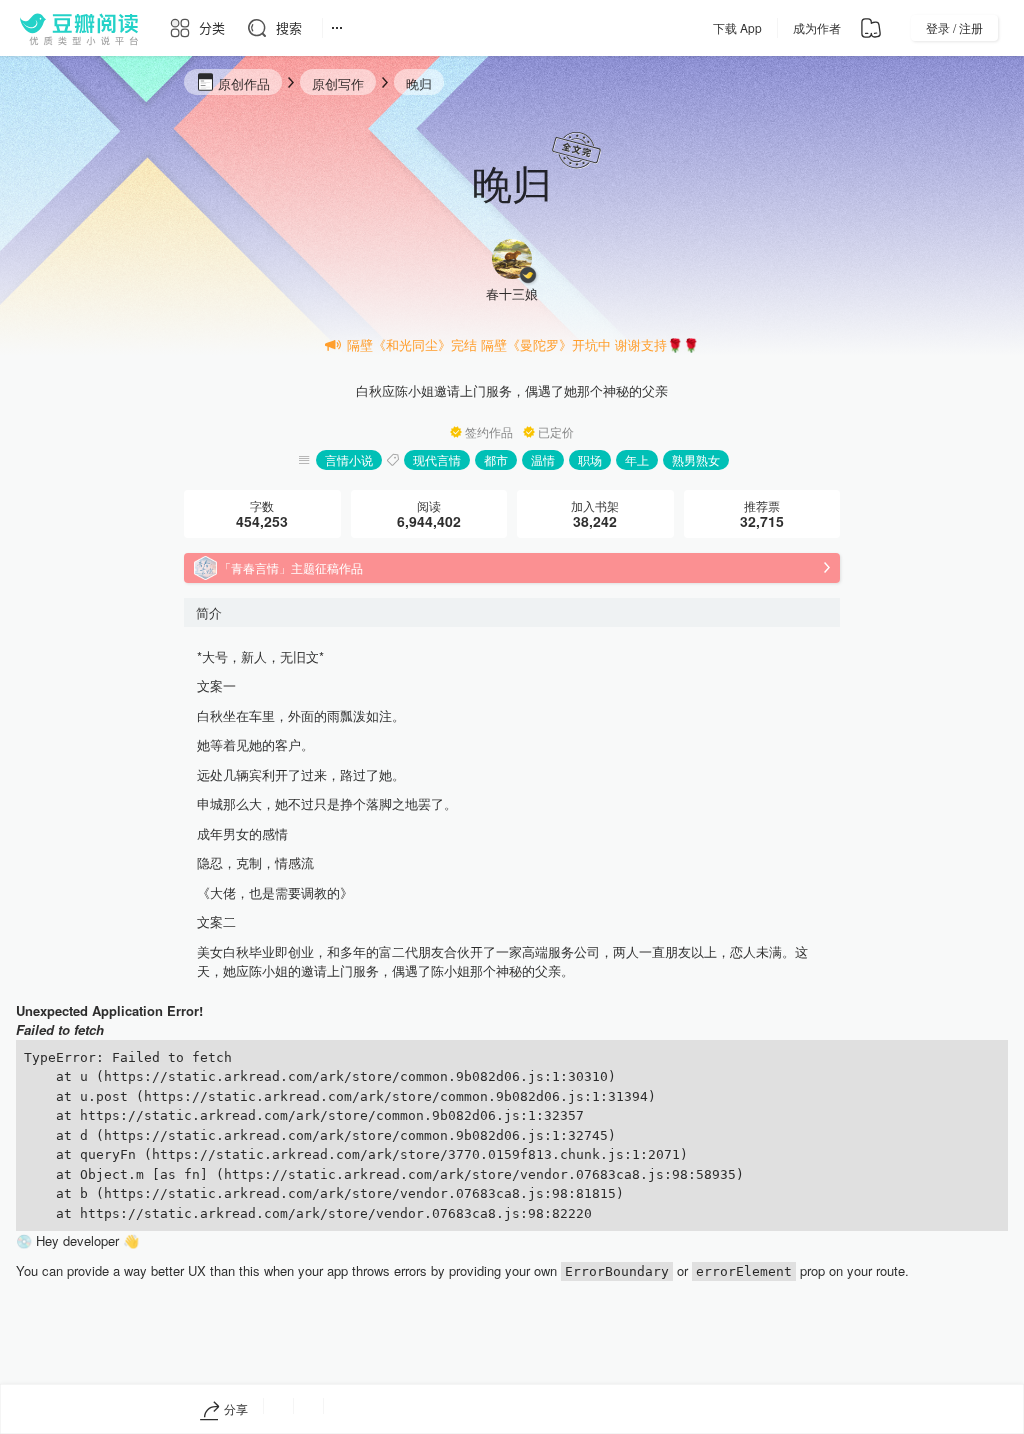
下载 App (737, 27)
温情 (543, 459)
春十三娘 (512, 293)
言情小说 (349, 459)
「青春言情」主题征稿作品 (291, 567)
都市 (496, 459)
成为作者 (817, 27)
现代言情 (437, 459)
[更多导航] (337, 28)
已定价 (556, 432)
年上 (637, 459)
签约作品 (489, 432)
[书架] (871, 28)
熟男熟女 (696, 459)
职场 (590, 459)
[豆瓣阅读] (79, 28)
